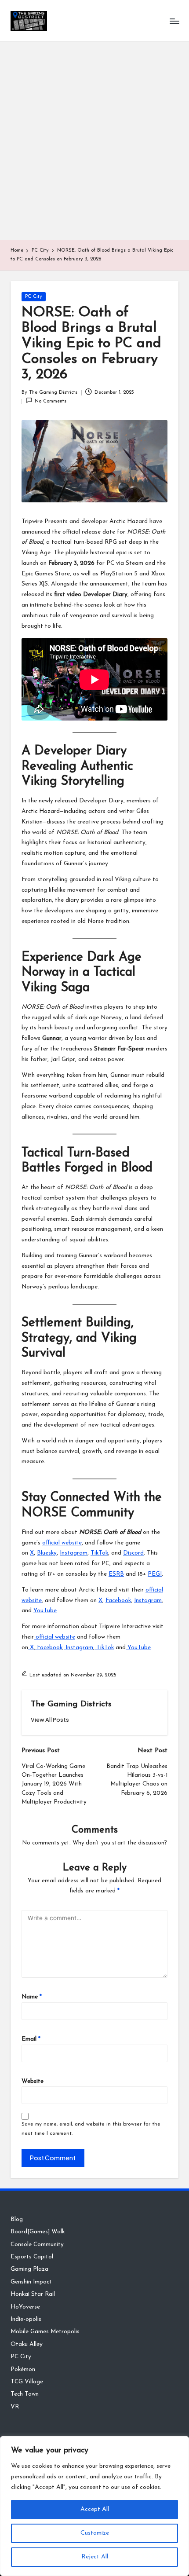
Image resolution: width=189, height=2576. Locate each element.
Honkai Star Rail (33, 2294)
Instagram (74, 1553)
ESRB (116, 1574)
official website (62, 1543)
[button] (50, 1720)
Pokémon (23, 2369)
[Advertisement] (94, 141)
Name (32, 1997)
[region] (94, 2506)
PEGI (155, 1574)
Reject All (95, 2557)
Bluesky (47, 1553)
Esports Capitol (32, 2257)
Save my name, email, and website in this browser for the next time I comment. (91, 2129)
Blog (17, 2219)
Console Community (37, 2245)
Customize (95, 2533)
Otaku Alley (27, 2344)
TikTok (99, 1553)
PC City (34, 297)
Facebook (118, 1601)
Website (33, 2081)
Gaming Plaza (29, 2269)
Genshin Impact (31, 2282)
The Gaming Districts (71, 1704)
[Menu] (174, 21)
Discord (133, 1553)
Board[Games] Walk (38, 2232)
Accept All (95, 2509)
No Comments (51, 401)
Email (31, 2039)
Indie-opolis (26, 2319)
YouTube (45, 1611)
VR (15, 2407)
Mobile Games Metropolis (45, 2332)
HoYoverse (25, 2307)
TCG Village (27, 2382)
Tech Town (25, 2394)
